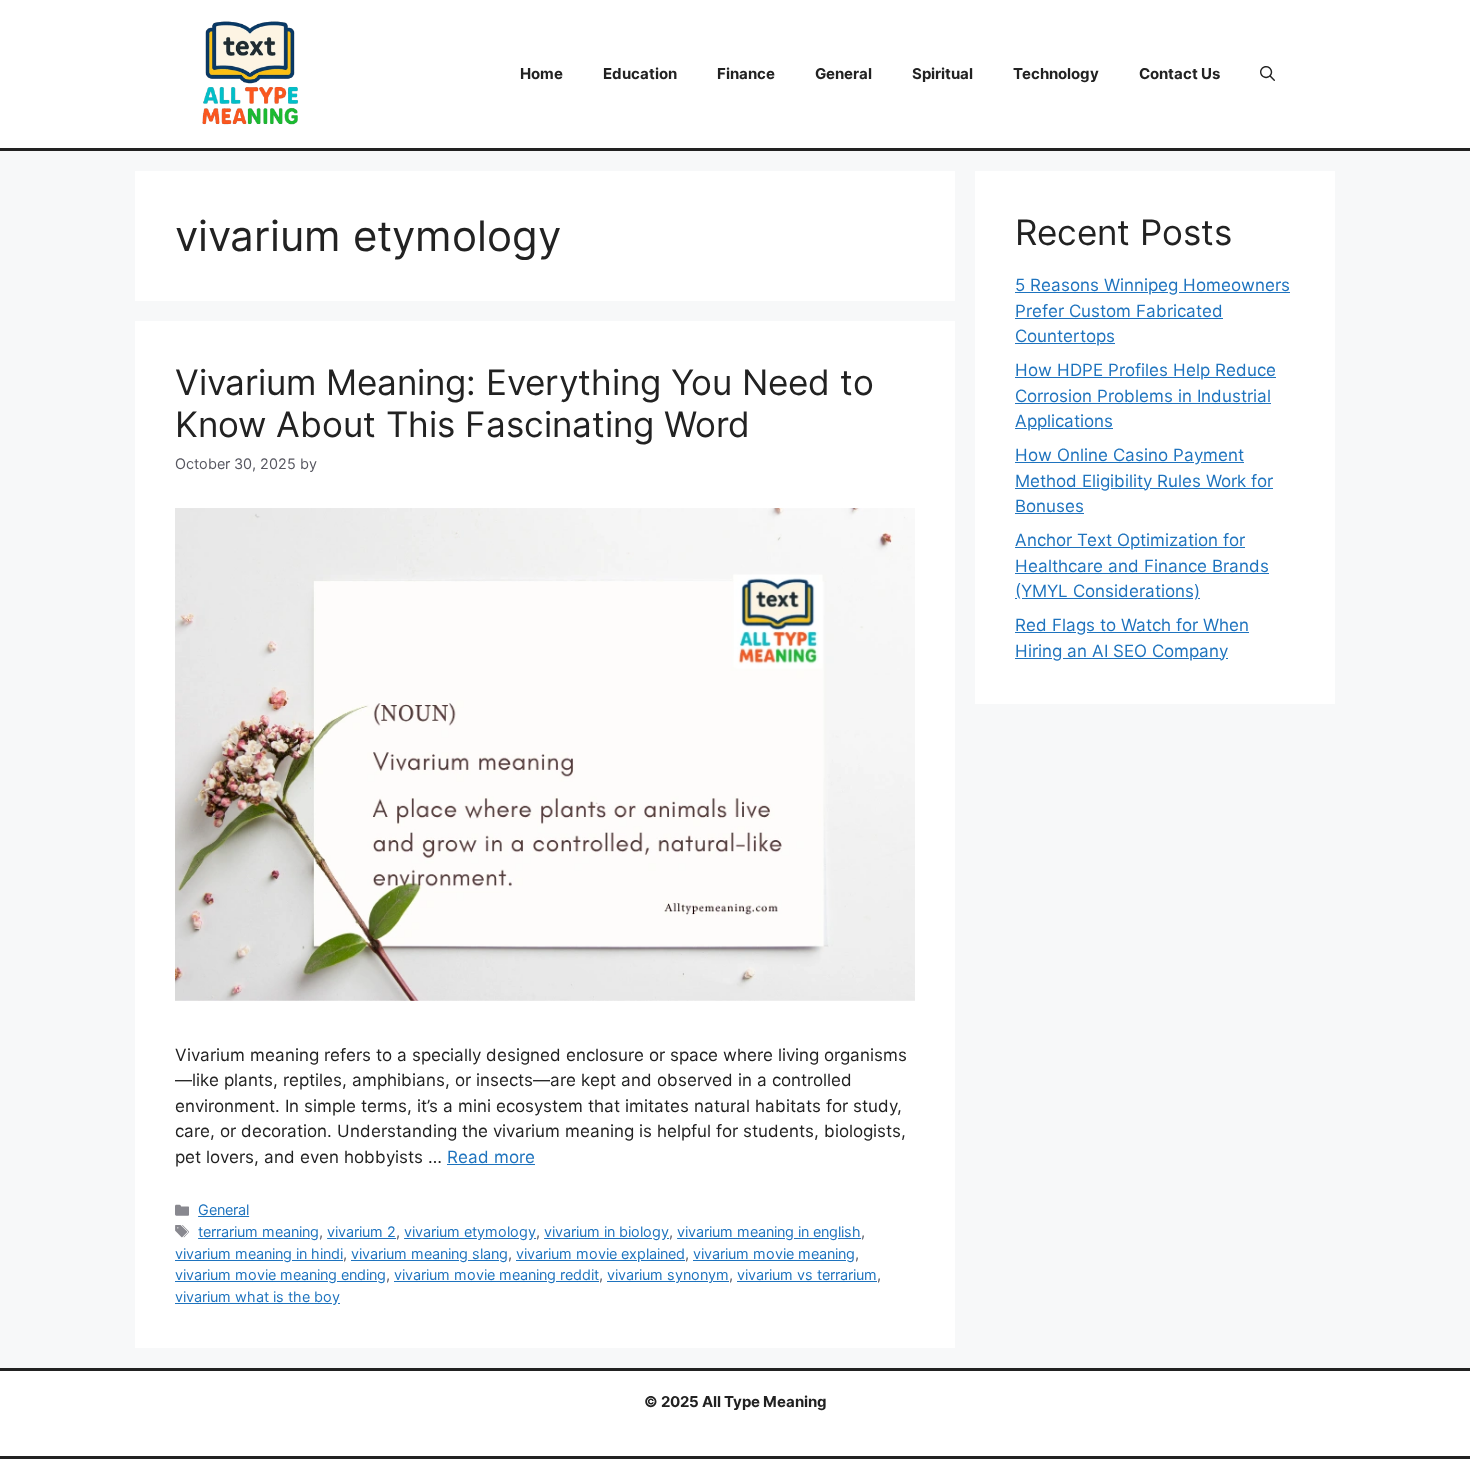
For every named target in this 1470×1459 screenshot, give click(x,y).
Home (541, 73)
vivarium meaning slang (429, 1253)
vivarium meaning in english (769, 1231)
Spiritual (942, 73)
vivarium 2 (361, 1231)
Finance (746, 73)
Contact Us (1179, 73)
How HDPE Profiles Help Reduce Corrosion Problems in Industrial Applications (1145, 395)
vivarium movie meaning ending (280, 1274)
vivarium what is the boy (257, 1296)
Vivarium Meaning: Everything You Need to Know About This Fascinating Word (524, 403)
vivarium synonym (668, 1274)
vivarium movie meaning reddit (496, 1274)
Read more (491, 1157)
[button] (1267, 74)
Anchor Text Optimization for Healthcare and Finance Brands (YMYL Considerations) (1142, 565)
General (843, 73)
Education (640, 73)
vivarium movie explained (600, 1253)
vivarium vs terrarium (807, 1274)
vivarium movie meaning (774, 1253)
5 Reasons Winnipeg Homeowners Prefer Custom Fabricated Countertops (1152, 310)
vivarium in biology (606, 1231)
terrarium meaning (258, 1231)
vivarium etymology (470, 1231)
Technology (1056, 73)
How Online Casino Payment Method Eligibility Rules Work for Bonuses (1144, 480)
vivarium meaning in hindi (259, 1253)
